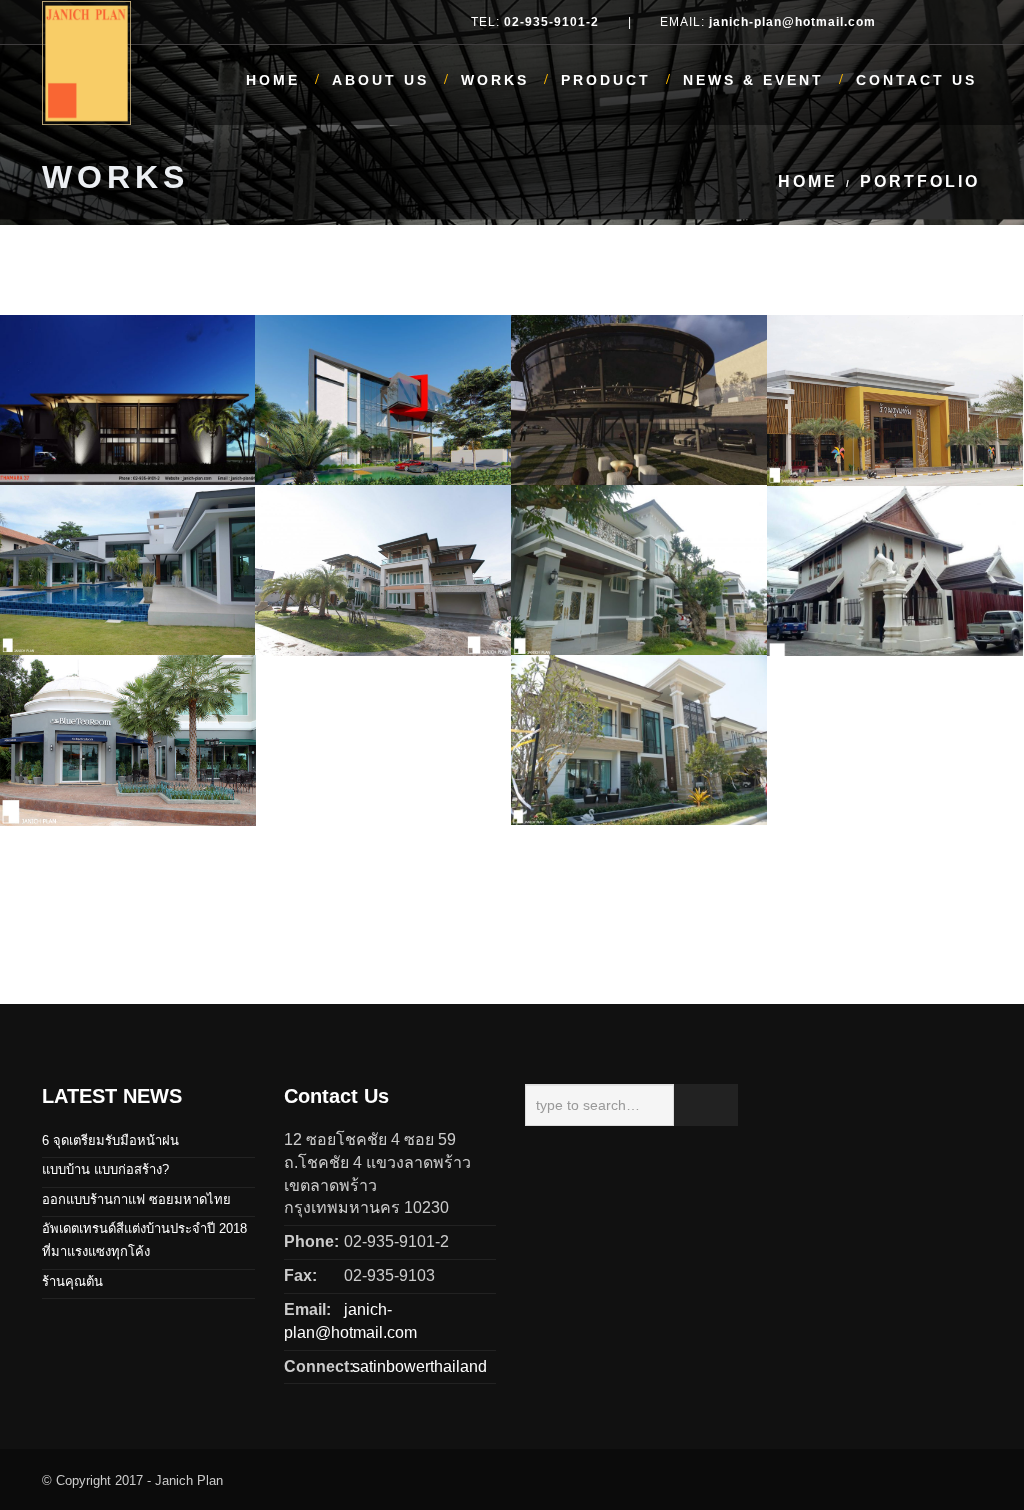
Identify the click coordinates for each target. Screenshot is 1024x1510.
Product (606, 80)
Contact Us (916, 80)
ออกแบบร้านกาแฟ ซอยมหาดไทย (136, 1199)
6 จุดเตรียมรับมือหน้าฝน (110, 1140)
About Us (380, 80)
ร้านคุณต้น (72, 1281)
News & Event (753, 80)
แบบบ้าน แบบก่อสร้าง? (105, 1169)
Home (273, 80)
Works (495, 80)
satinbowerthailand (415, 1366)
